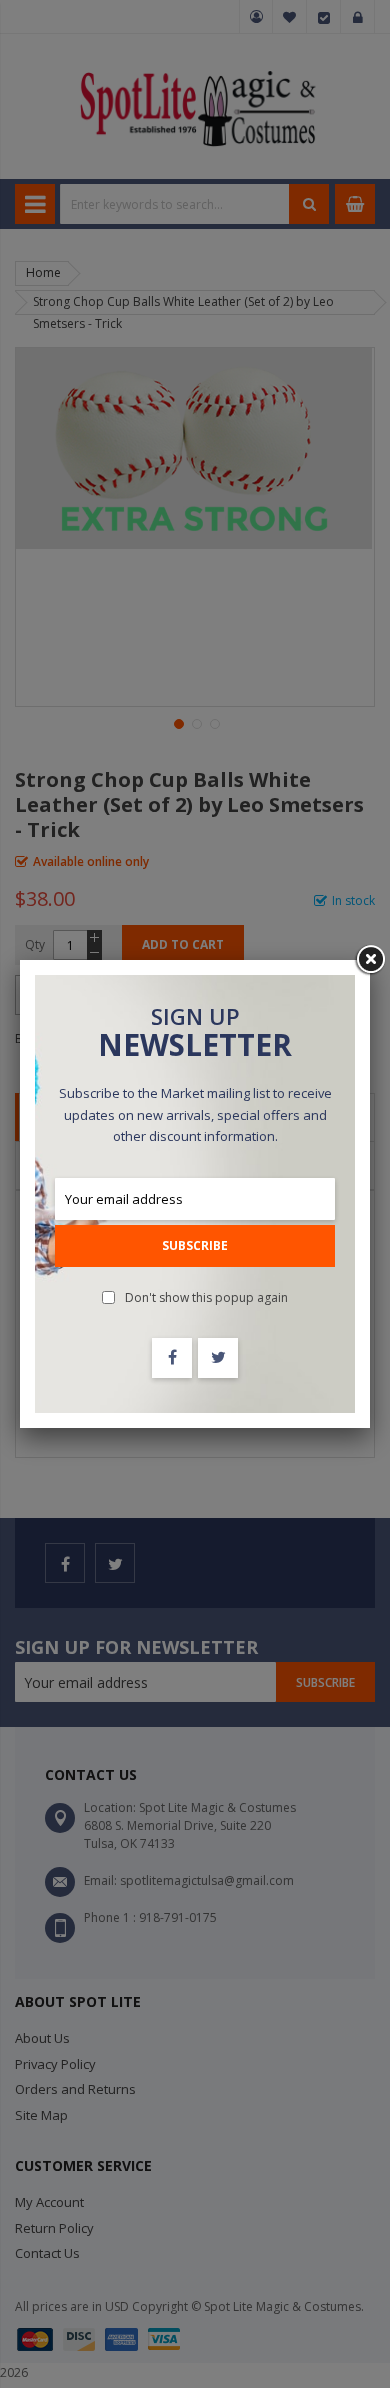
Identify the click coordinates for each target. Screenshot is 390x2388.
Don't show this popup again (206, 1297)
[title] (172, 1358)
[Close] (370, 960)
